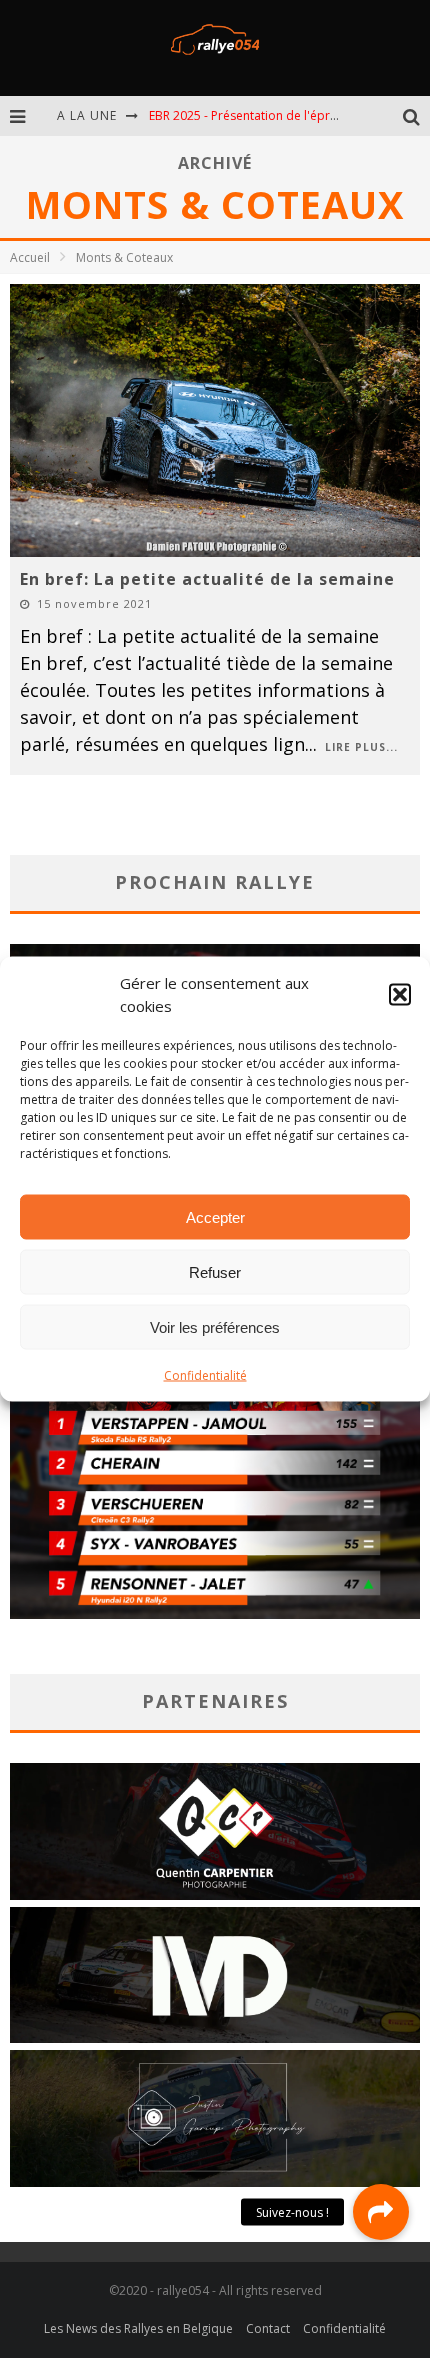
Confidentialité (205, 1375)
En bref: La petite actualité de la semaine (207, 579)
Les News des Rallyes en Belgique (138, 2328)
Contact (268, 2328)
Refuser (215, 1271)
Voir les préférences (215, 1326)
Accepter (215, 1216)
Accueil (30, 257)
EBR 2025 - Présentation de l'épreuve (253, 115)
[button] (400, 994)
